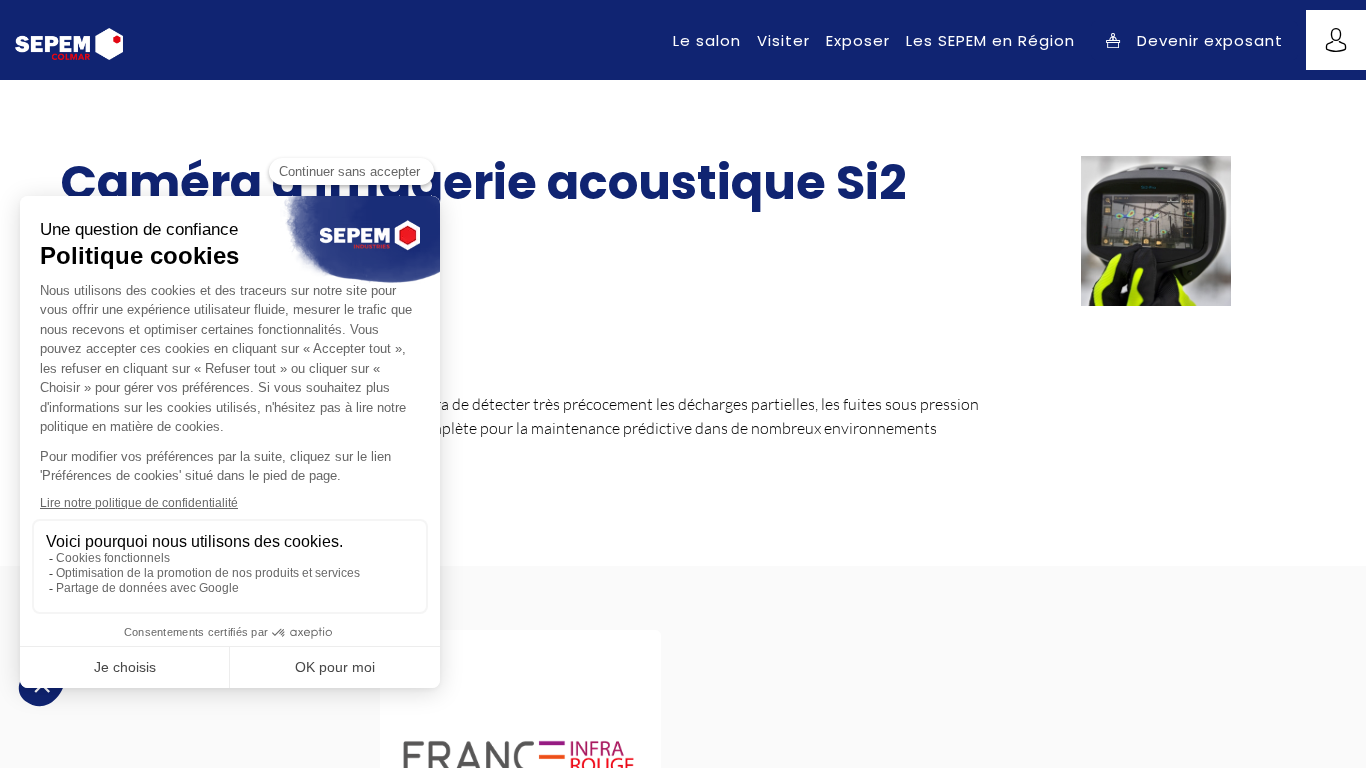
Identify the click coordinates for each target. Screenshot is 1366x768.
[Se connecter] (1336, 40)
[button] (1194, 40)
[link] (707, 40)
